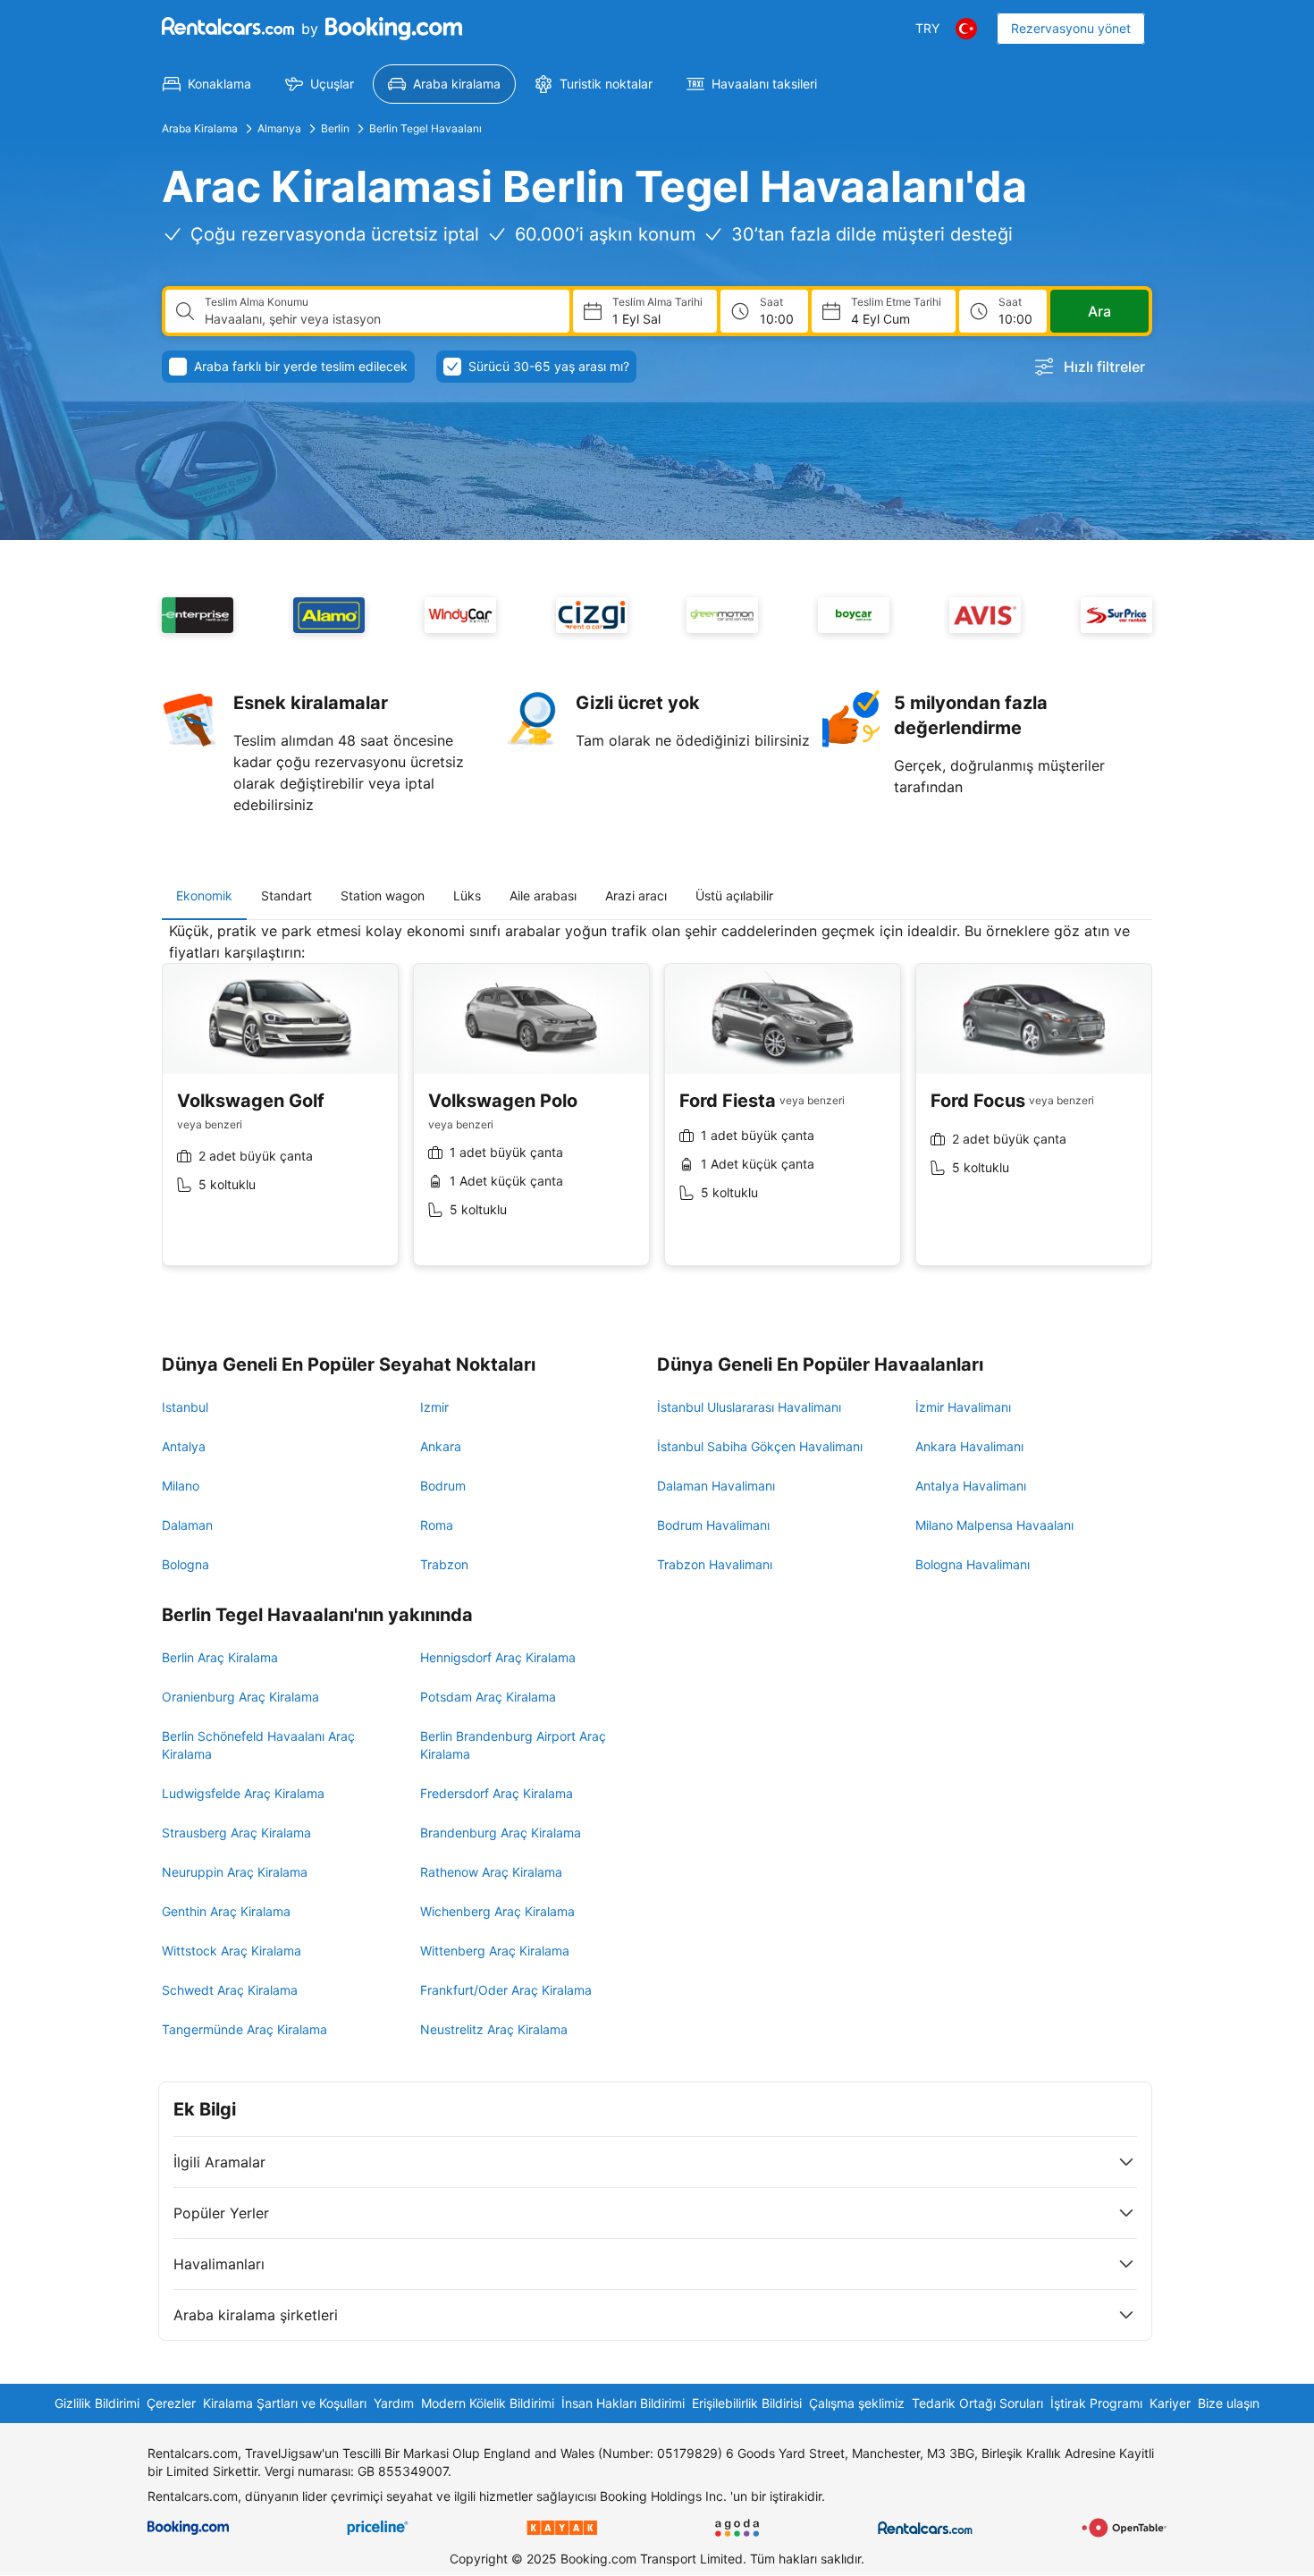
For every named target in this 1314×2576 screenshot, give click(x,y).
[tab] (204, 896)
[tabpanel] (657, 1107)
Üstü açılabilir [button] (734, 895)
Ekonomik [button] (204, 895)
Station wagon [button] (383, 895)
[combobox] (380, 319)
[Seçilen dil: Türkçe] (966, 29)
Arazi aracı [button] (636, 895)
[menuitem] (207, 84)
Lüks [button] (467, 895)
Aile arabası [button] (543, 895)
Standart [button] (286, 895)
